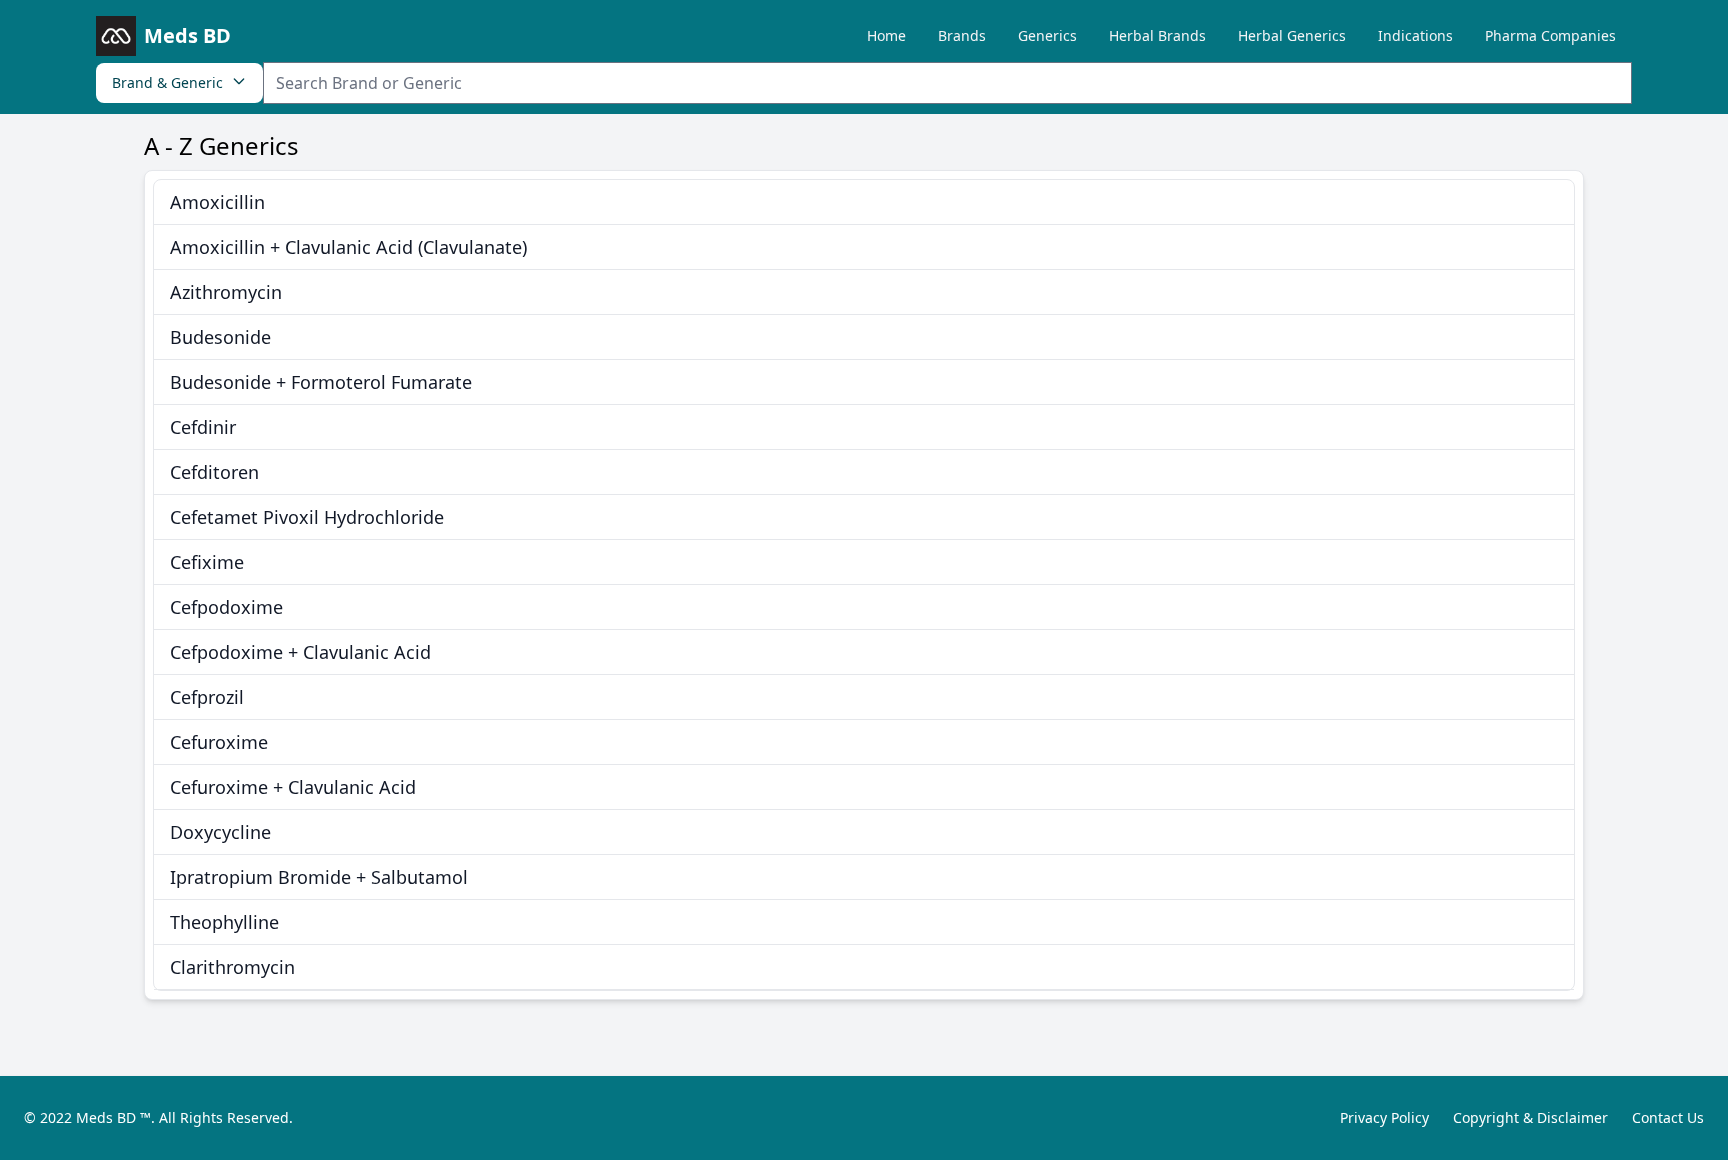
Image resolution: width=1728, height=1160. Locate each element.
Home (886, 35)
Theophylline (224, 922)
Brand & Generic (167, 82)
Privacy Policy (1384, 1117)
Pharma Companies (1550, 35)
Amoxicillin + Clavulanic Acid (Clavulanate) (348, 247)
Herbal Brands (1157, 35)
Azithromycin (226, 292)
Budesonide (220, 337)
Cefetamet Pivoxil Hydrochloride (307, 517)
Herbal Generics (1292, 35)
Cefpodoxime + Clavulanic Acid (300, 652)
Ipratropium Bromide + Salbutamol (319, 877)
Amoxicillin (217, 202)
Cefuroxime (219, 742)
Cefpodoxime (226, 607)
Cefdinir (203, 427)
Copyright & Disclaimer (1530, 1117)
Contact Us (1668, 1117)
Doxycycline (220, 832)
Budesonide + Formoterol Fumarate (321, 382)
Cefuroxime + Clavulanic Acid (293, 787)
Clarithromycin (232, 967)
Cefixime (207, 562)
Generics (1047, 35)
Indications (1415, 35)
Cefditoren (214, 472)
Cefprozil (207, 697)
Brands (962, 35)
